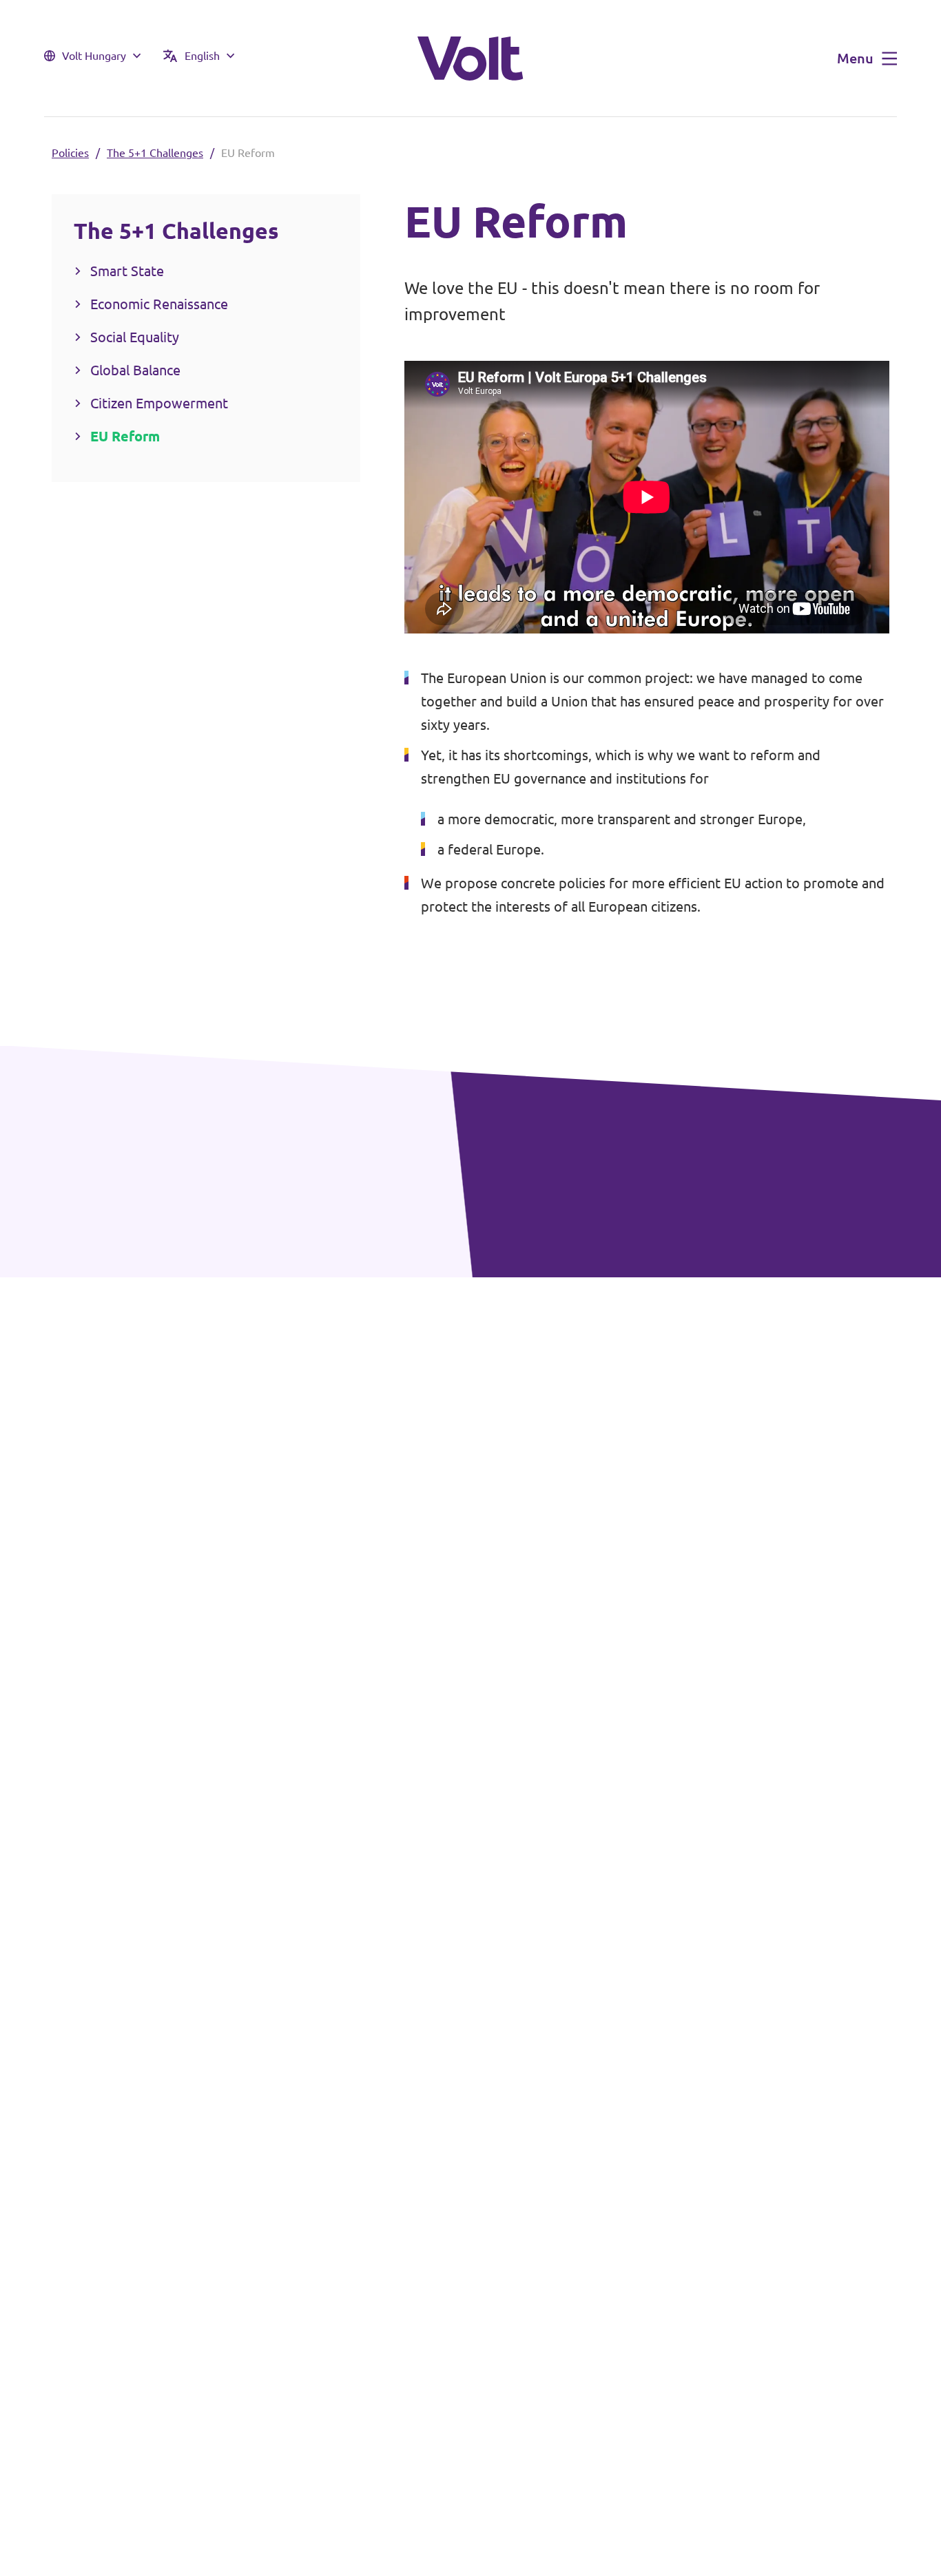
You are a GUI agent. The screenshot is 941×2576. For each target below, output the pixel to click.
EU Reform (125, 436)
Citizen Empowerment (159, 403)
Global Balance (135, 370)
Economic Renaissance (159, 304)
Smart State (127, 271)
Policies (70, 153)
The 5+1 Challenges (155, 153)
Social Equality (135, 337)
